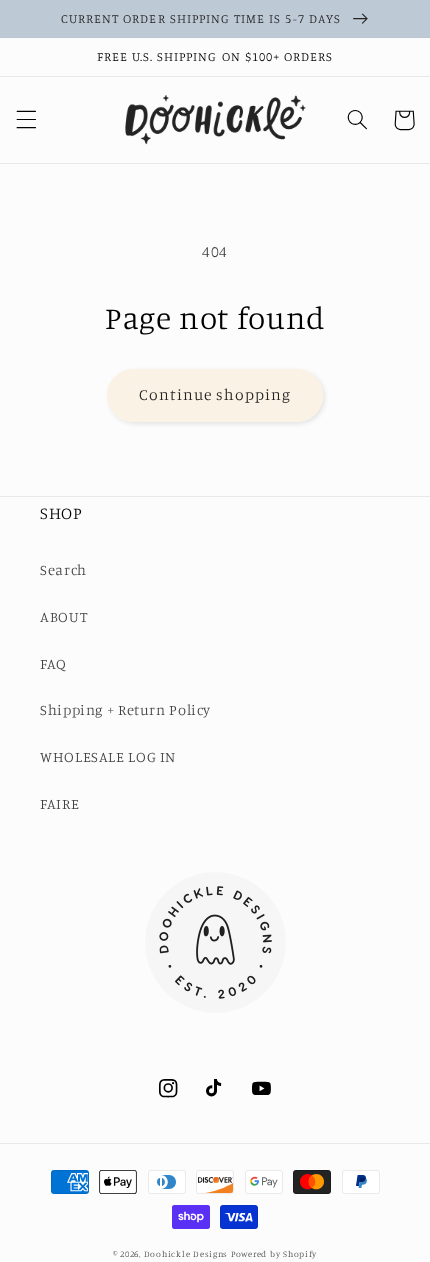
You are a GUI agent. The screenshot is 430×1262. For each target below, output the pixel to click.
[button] (26, 120)
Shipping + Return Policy (125, 709)
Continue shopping (215, 394)
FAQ (53, 663)
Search (63, 569)
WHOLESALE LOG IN (108, 756)
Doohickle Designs (186, 1253)
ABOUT (63, 616)
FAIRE (59, 803)
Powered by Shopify (274, 1253)
